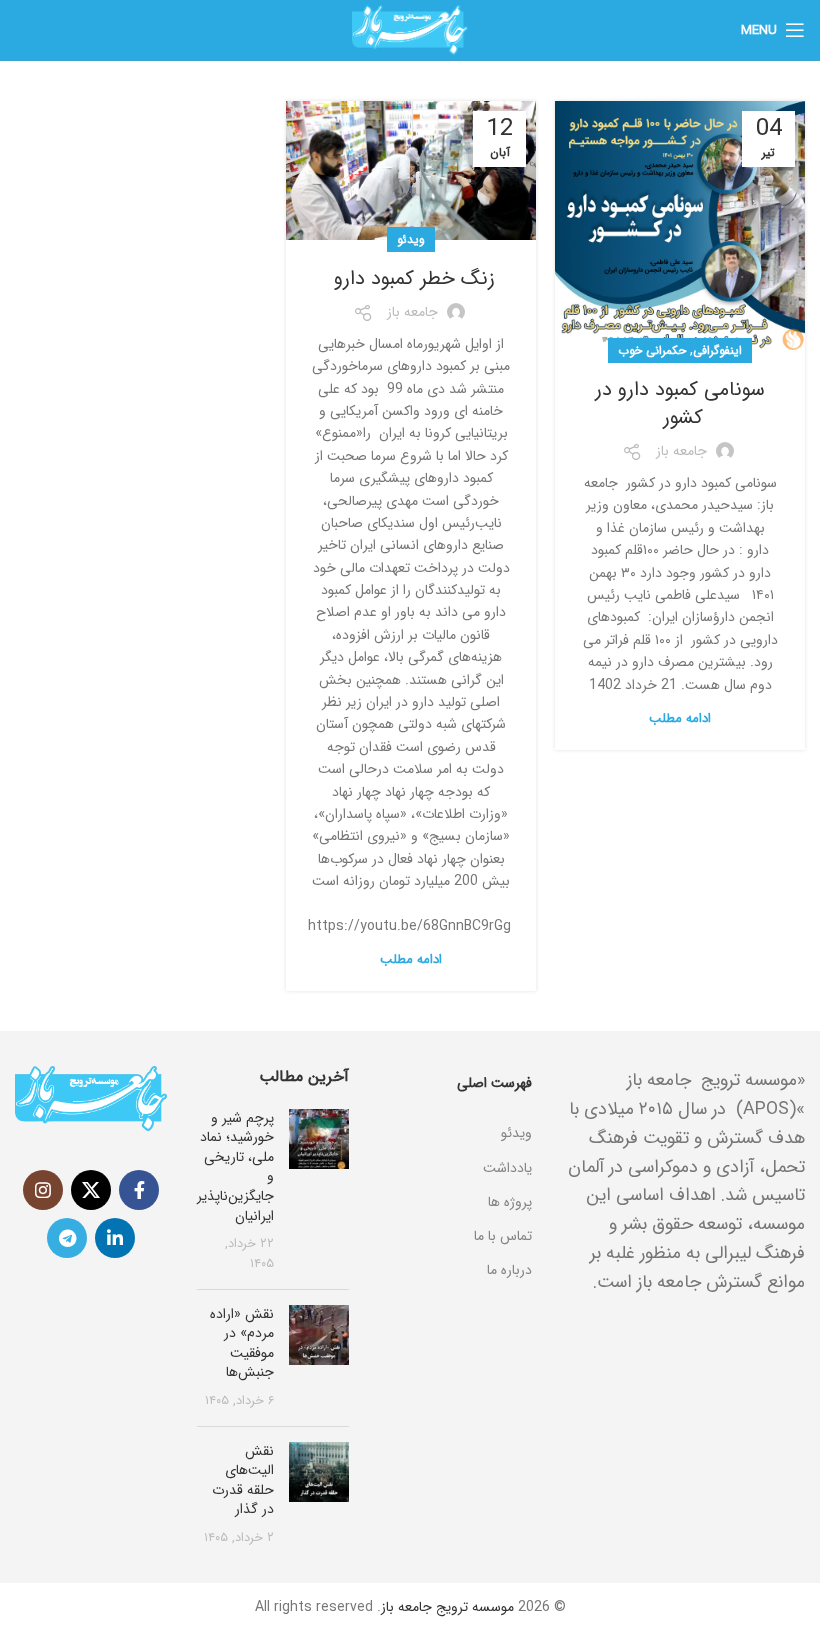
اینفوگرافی (717, 350)
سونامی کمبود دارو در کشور (680, 403)
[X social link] (91, 1190)
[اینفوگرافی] (455, 1108)
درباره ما (509, 1270)
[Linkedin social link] (115, 1238)
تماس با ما (502, 1236)
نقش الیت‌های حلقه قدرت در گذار (243, 1480)
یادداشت (507, 1168)
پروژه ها (509, 1202)
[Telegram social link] (67, 1238)
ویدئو (411, 239)
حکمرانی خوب (652, 350)
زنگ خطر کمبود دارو (411, 278)
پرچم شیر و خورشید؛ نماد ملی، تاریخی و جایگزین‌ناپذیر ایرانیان (235, 1167)
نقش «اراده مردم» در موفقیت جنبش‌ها (242, 1343)
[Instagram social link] (43, 1190)
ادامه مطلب (680, 718)
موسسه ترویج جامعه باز (447, 1607)
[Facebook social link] (139, 1190)
